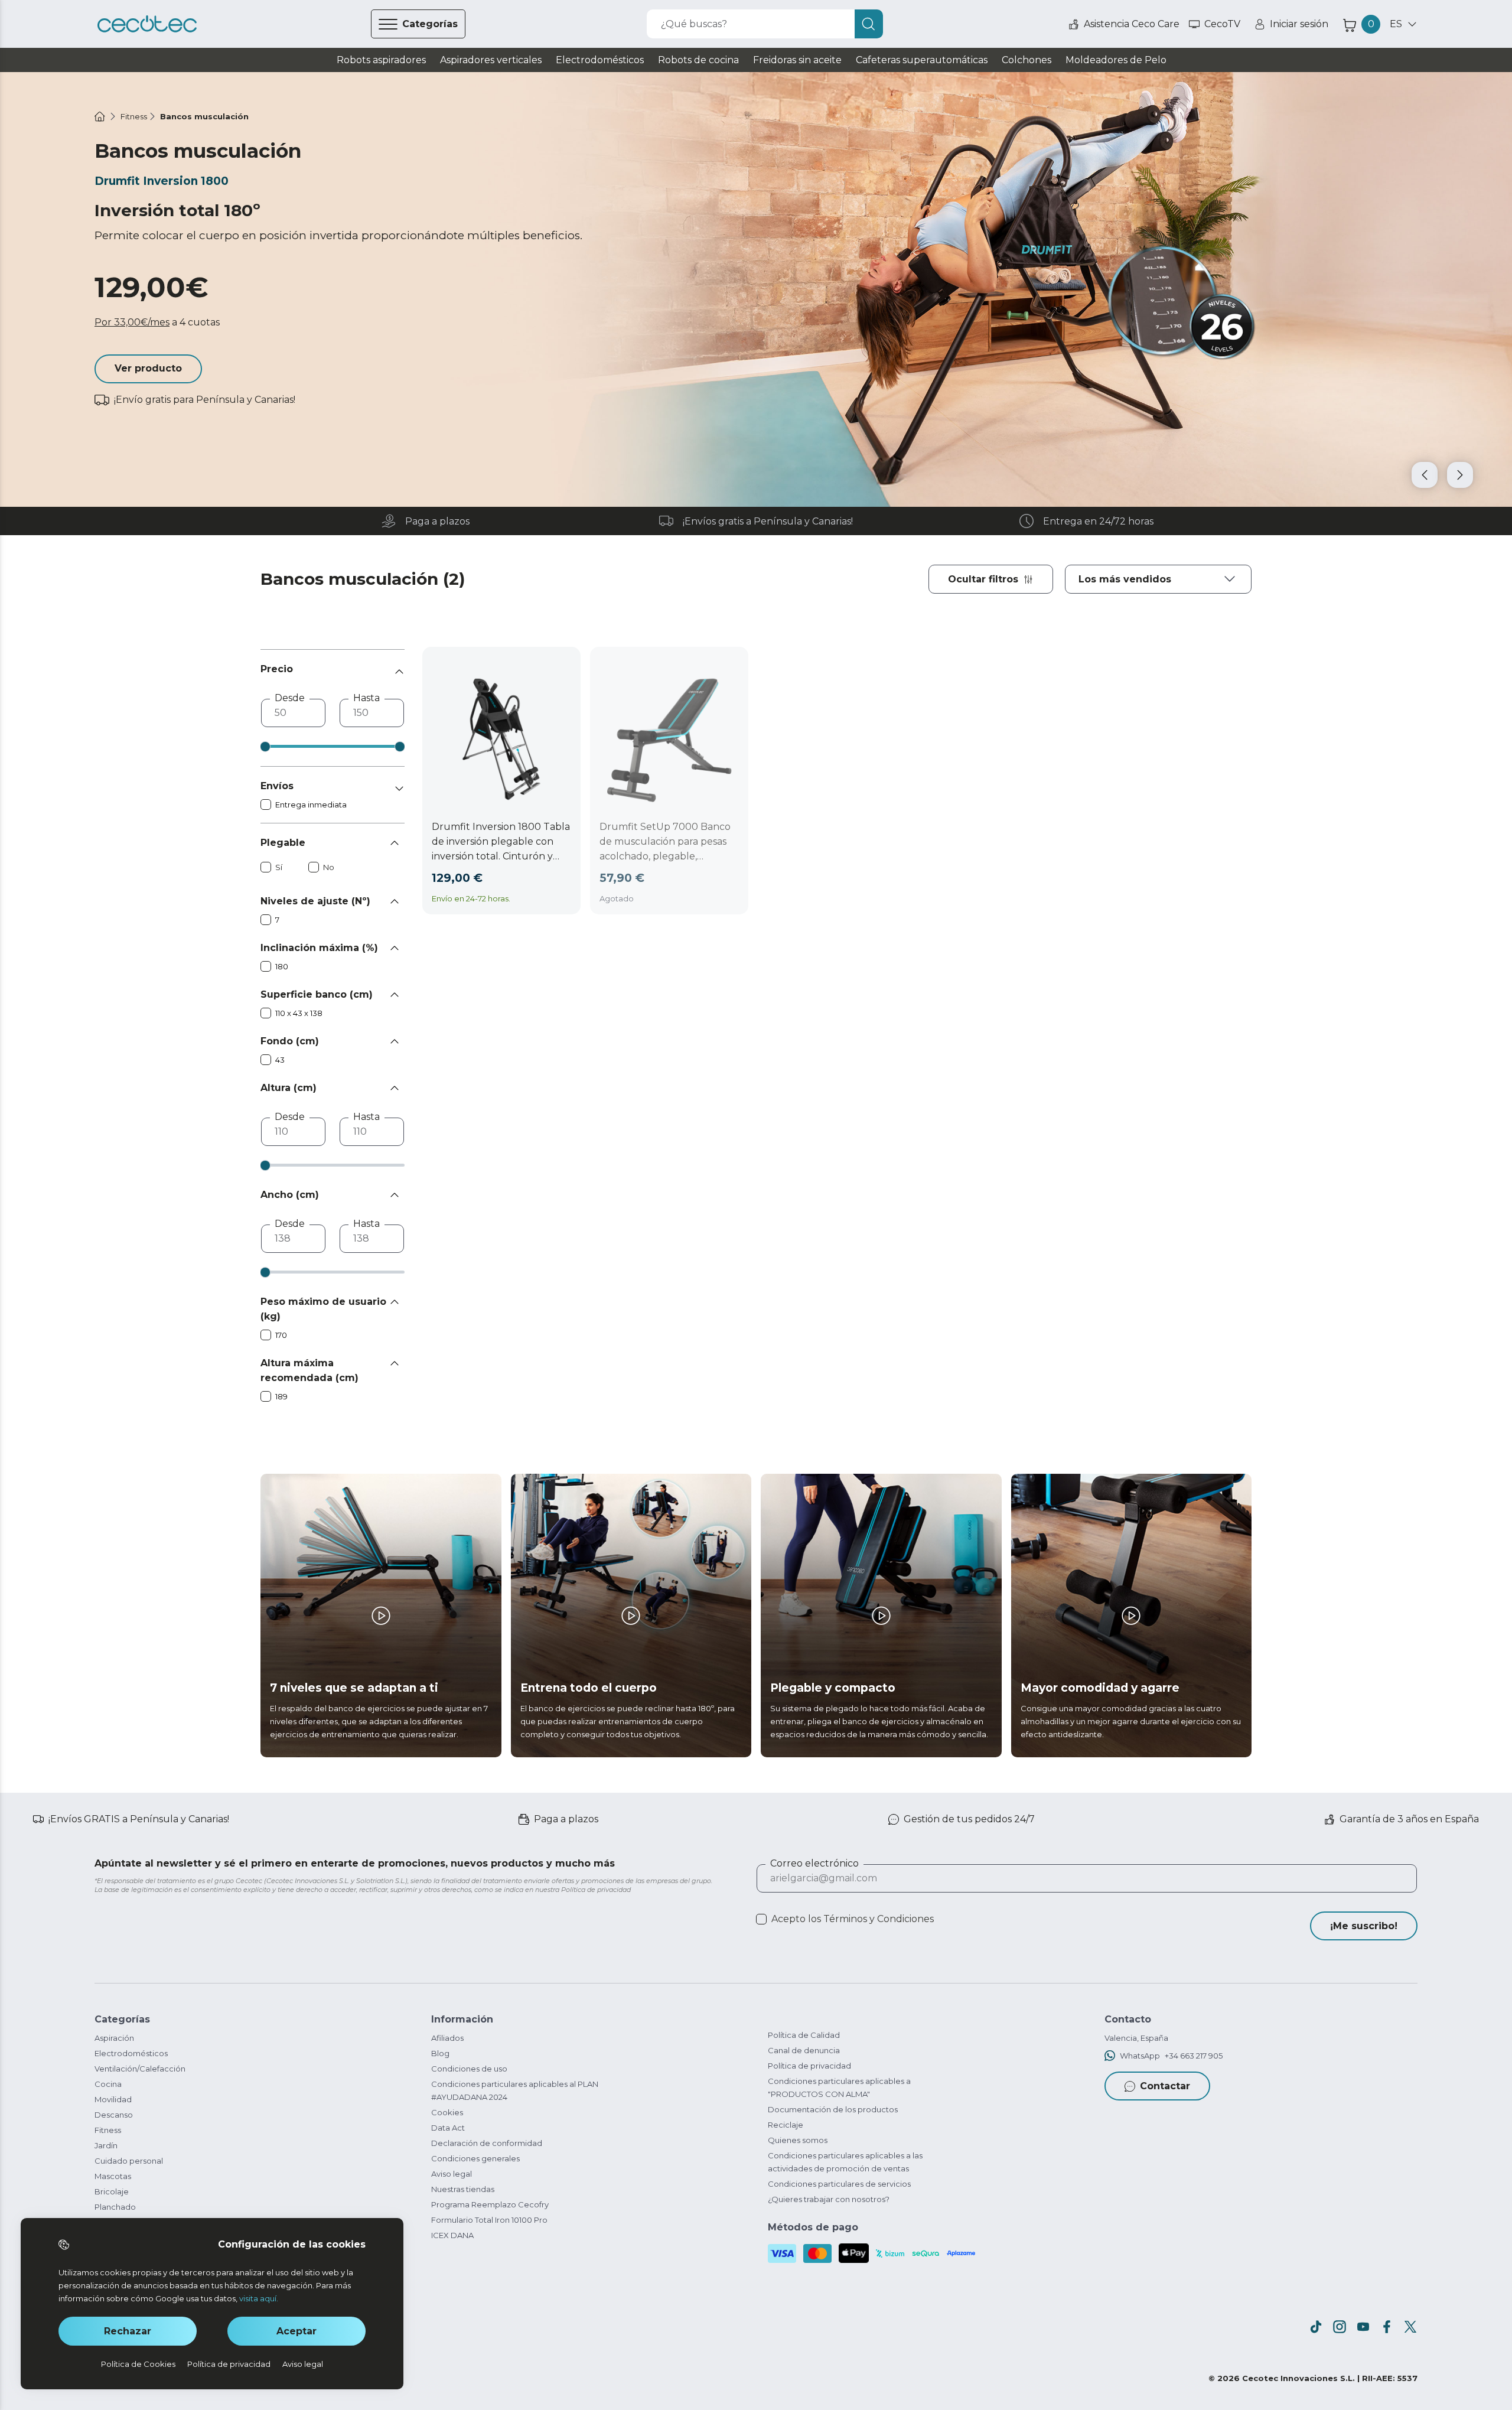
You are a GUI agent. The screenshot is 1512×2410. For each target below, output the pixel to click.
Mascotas (113, 2176)
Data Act (448, 2128)
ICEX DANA (452, 2235)
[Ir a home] (100, 116)
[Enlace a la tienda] (147, 24)
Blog (440, 2053)
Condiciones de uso (469, 2069)
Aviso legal (452, 2174)
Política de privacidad (809, 2066)
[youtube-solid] (1363, 2327)
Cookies (447, 2112)
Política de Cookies (138, 2364)
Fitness (108, 2130)
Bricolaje (112, 2191)
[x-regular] (1410, 2327)
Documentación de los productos (833, 2109)
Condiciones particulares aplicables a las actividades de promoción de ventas (845, 2162)
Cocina (108, 2084)
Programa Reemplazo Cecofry (490, 2204)
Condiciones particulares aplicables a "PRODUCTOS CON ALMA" (839, 2087)
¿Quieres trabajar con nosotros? (829, 2199)
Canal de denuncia (804, 2050)
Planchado (115, 2207)
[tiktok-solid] (1316, 2327)
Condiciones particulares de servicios (839, 2184)
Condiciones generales (475, 2158)
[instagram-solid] (1340, 2327)
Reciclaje (786, 2125)
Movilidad (113, 2099)
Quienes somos (798, 2140)
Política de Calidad (804, 2035)
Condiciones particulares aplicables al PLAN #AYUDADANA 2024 (515, 2090)
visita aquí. (259, 2298)
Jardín (106, 2145)
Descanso (114, 2115)
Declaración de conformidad (487, 2143)
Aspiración (114, 2038)
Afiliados (447, 2038)
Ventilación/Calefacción (140, 2069)
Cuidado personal (129, 2161)
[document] (1158, 579)
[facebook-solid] (1387, 2327)
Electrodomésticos (131, 2053)
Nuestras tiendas (463, 2189)
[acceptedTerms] (761, 1919)
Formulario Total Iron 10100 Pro (489, 2220)
